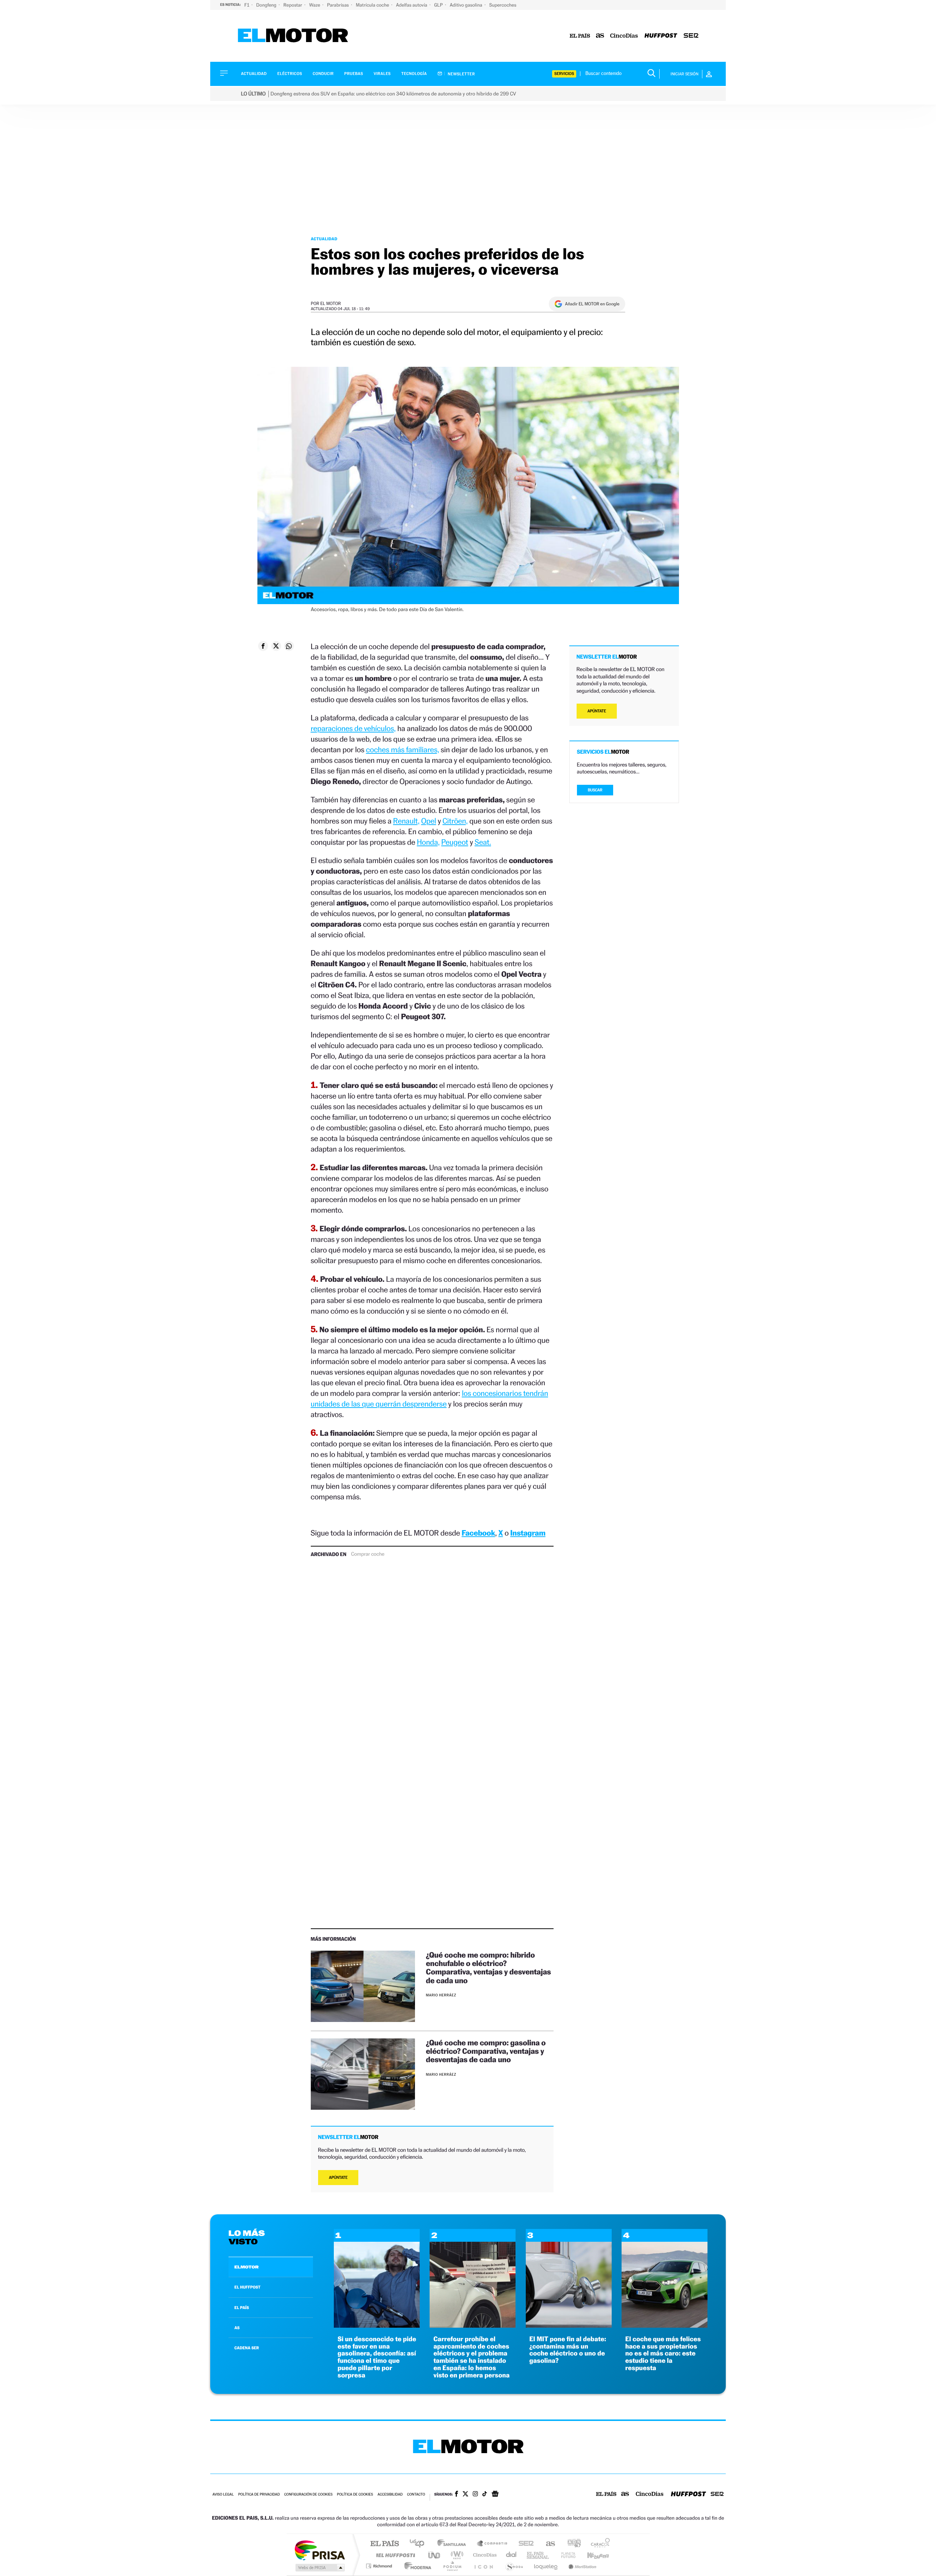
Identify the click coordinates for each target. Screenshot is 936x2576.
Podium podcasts (452, 2566)
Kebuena (592, 2555)
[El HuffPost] (661, 36)
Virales (382, 74)
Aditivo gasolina (467, 5)
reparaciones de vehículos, (353, 728)
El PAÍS (384, 2544)
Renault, (406, 821)
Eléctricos (290, 74)
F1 (247, 5)
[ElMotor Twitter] (465, 2495)
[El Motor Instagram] (475, 2494)
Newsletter (461, 74)
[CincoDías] (624, 36)
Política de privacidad (259, 2495)
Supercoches (503, 5)
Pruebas (354, 74)
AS (237, 2328)
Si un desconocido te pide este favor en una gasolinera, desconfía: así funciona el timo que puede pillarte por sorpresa (377, 2357)
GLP (439, 5)
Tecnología (414, 74)
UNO (435, 2555)
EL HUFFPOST (248, 2287)
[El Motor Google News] (495, 2494)
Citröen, (455, 821)
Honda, (428, 842)
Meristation (581, 2566)
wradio (456, 2555)
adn (571, 2544)
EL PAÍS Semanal (538, 2555)
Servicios (564, 74)
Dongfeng (267, 5)
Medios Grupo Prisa (319, 2568)
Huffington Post (394, 2555)
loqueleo (546, 2566)
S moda (514, 2566)
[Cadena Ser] (691, 36)
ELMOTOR (246, 2267)
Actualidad (254, 74)
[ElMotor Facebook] (456, 2494)
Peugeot (455, 842)
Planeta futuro (565, 2555)
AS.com (547, 2544)
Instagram (528, 1533)
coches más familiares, (403, 750)
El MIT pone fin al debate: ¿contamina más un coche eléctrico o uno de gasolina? (568, 2350)
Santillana (454, 2544)
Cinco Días (484, 2555)
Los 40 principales (420, 2544)
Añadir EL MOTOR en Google (592, 304)
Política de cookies (355, 2495)
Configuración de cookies (308, 2495)
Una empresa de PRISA (320, 2550)
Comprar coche (368, 1554)
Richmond (380, 2566)
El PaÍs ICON (483, 2566)
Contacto (416, 2495)
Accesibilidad (390, 2495)
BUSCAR (595, 790)
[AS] (600, 36)
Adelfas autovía (412, 5)
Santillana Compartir (492, 2544)
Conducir (323, 74)
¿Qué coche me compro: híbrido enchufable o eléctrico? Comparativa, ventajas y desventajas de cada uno (488, 1967)
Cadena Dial (512, 2555)
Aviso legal (223, 2495)
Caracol (598, 2544)
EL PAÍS (242, 2308)
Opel (429, 821)
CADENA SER (247, 2348)
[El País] (580, 36)
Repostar (293, 5)
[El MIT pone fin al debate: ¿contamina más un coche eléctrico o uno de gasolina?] (569, 2326)
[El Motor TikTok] (485, 2494)
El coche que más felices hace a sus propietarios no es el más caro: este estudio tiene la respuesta (663, 2354)
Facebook (479, 1533)
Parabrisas (339, 5)
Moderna (416, 2566)
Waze (315, 5)
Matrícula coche (373, 5)
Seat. (483, 842)
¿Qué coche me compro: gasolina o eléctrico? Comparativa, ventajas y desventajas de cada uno (486, 2051)
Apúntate (338, 2178)
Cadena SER (524, 2544)
